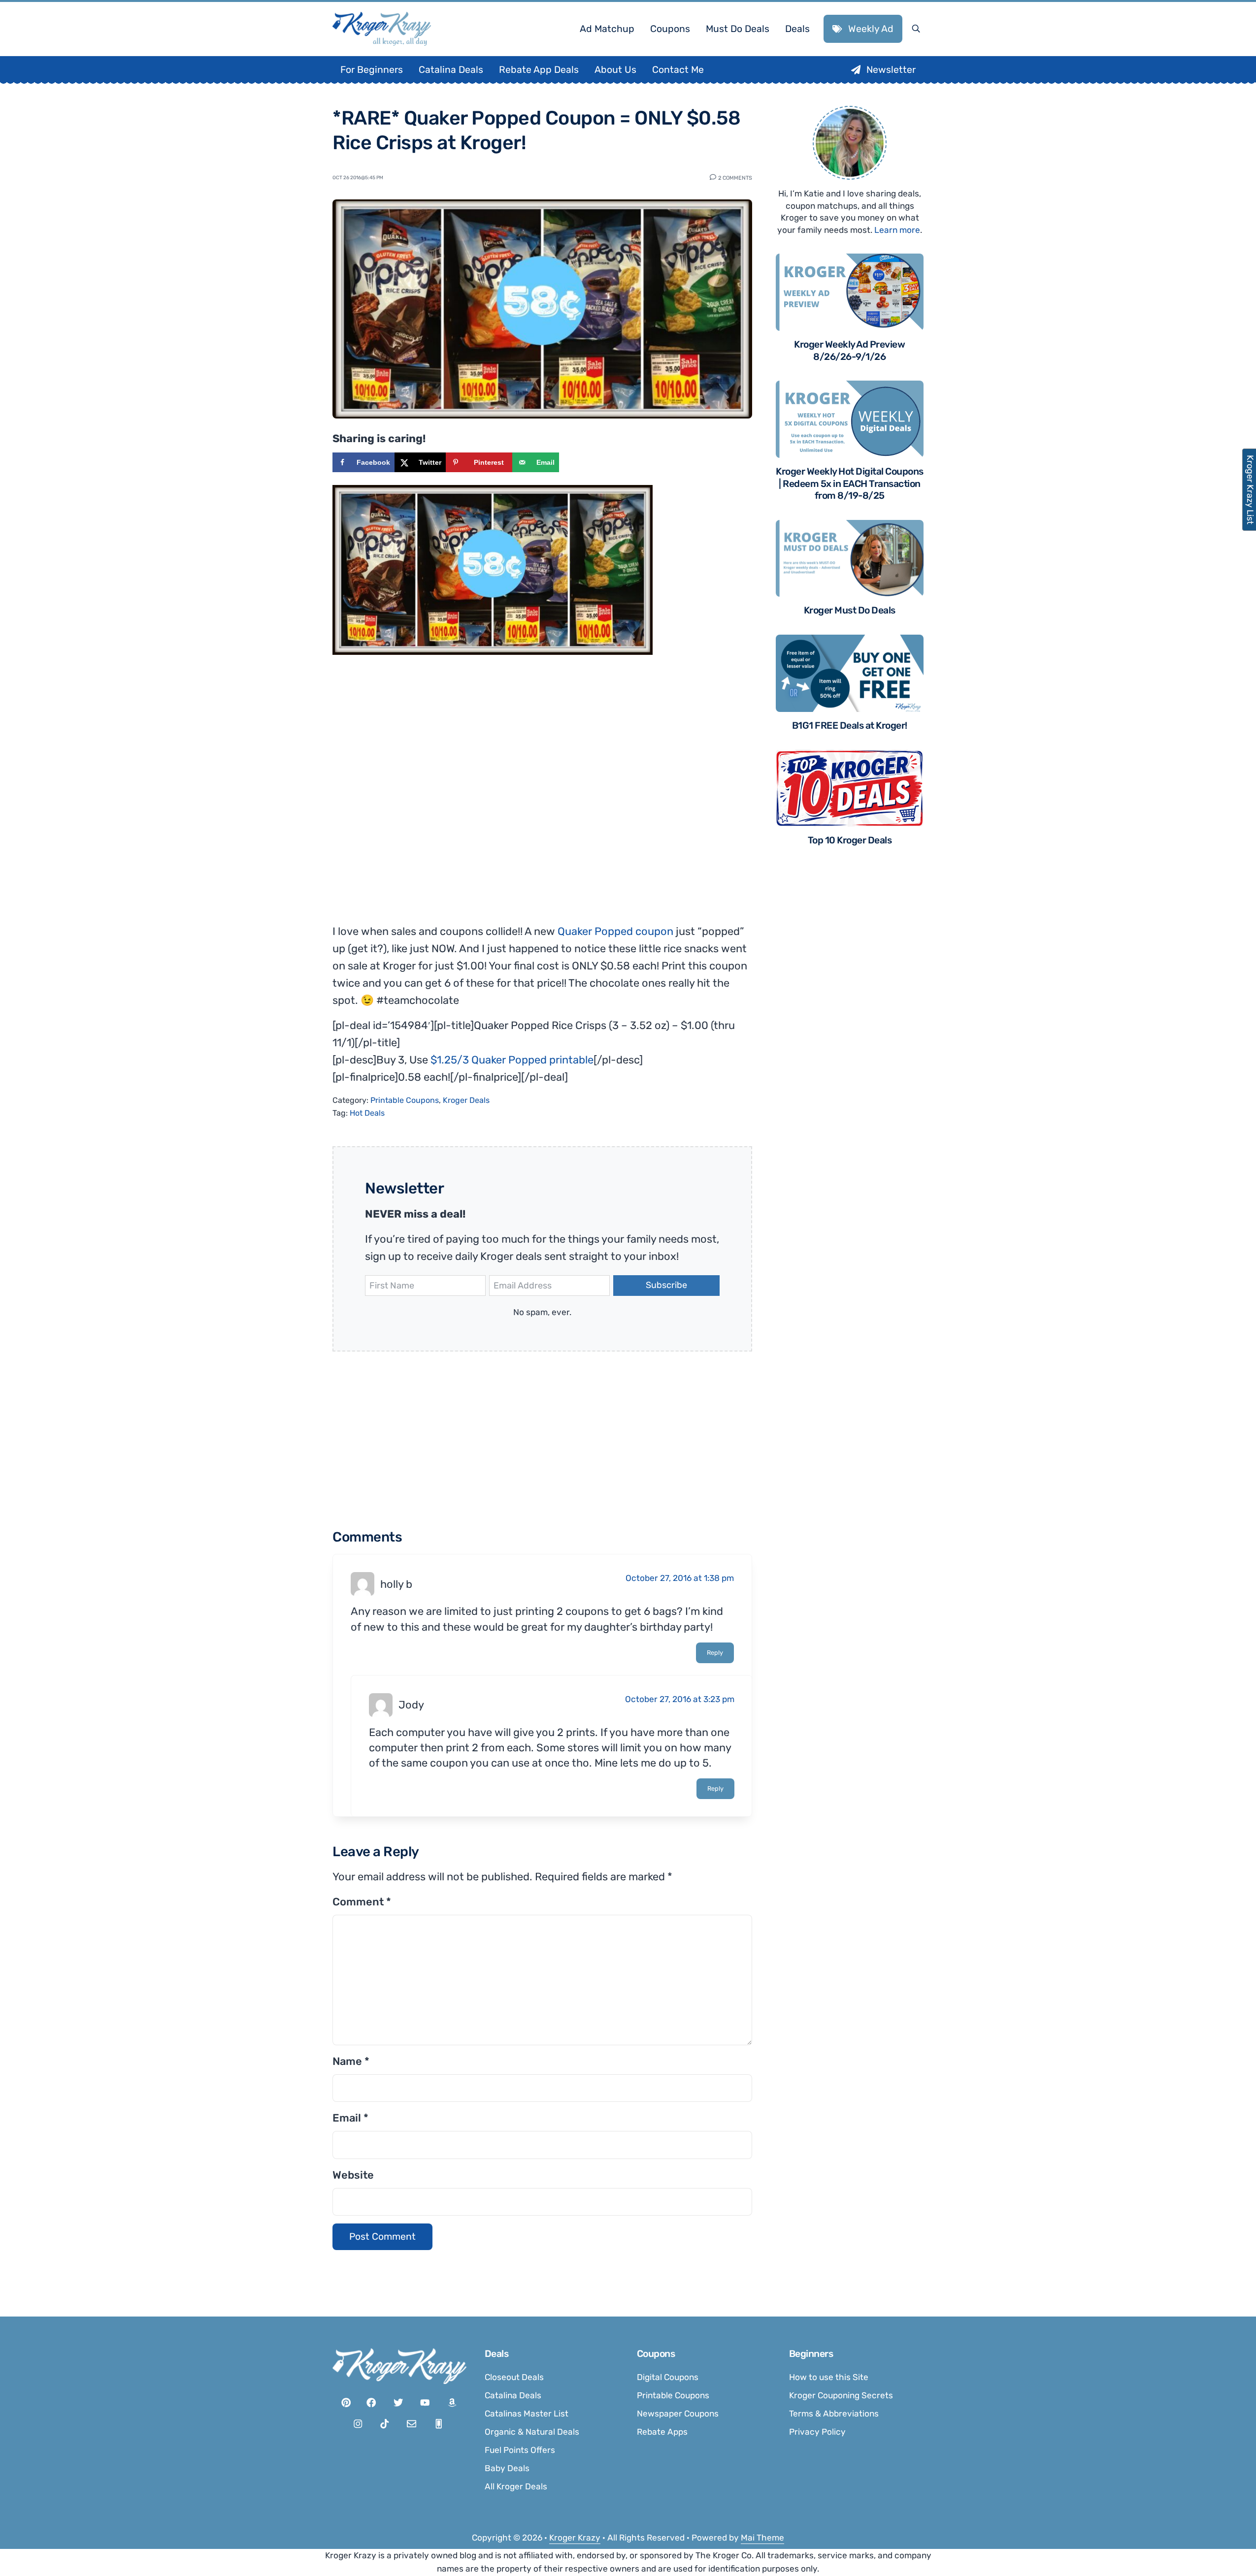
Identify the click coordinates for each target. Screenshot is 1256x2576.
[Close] (760, 1164)
